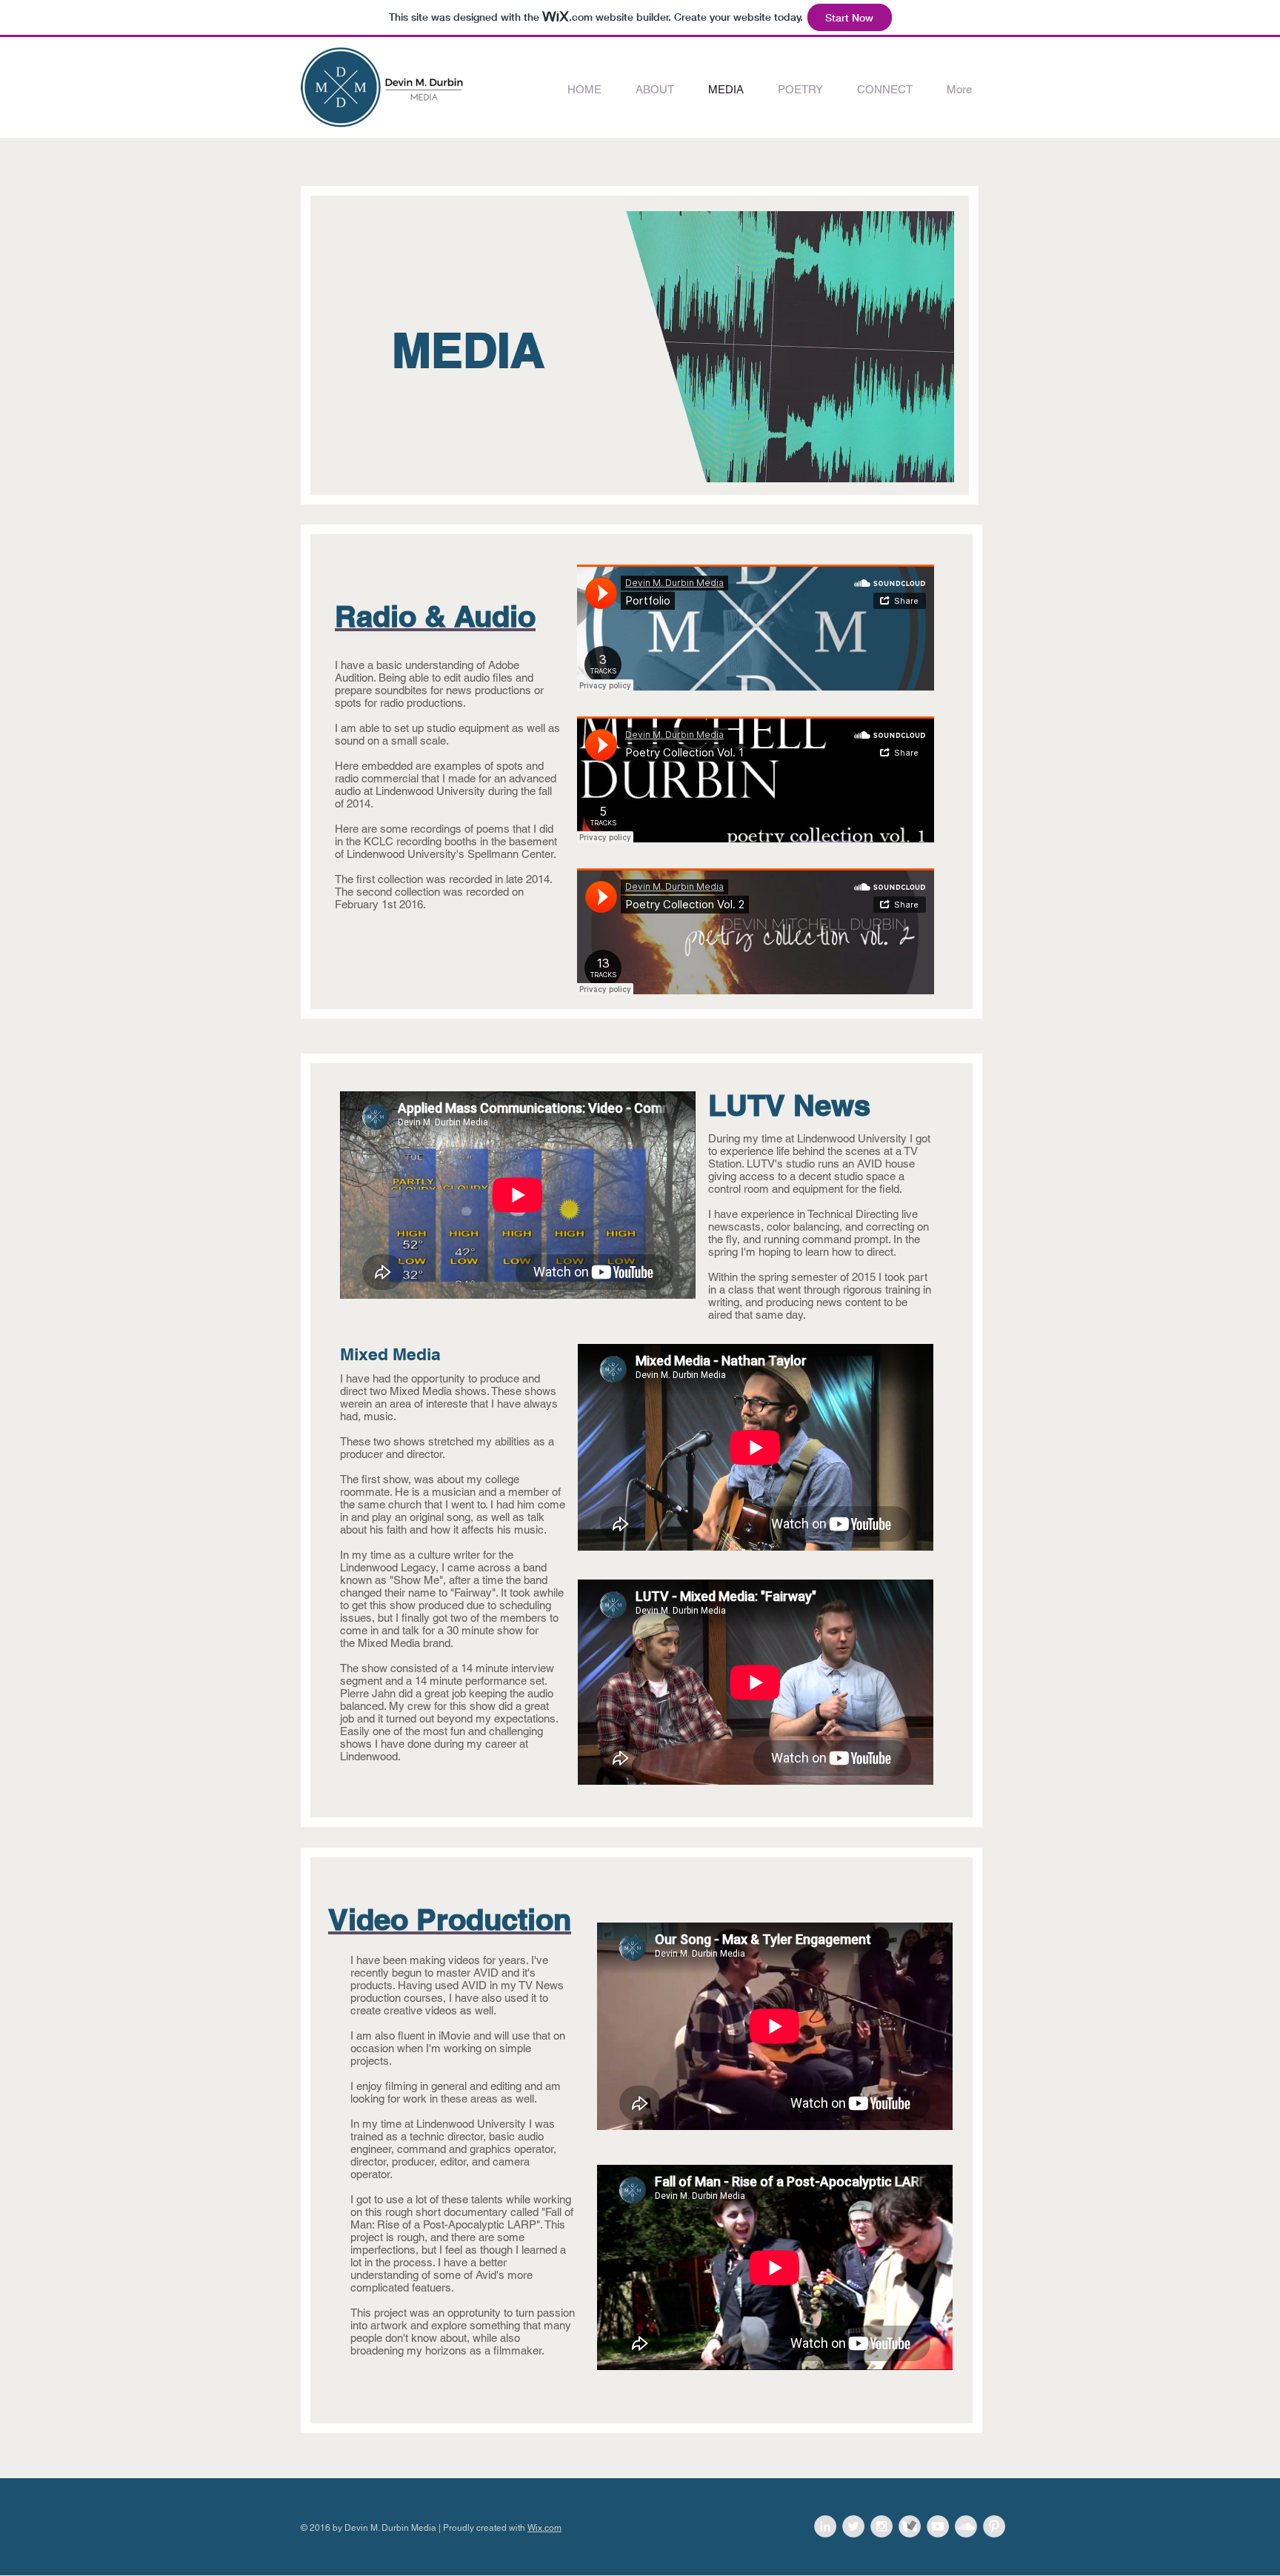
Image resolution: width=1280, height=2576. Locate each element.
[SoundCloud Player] (756, 628)
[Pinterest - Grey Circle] (994, 2526)
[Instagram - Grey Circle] (881, 2526)
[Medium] (910, 2526)
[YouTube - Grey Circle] (938, 2526)
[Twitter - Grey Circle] (853, 2526)
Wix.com (544, 2528)
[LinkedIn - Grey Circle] (825, 2526)
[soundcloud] (966, 2526)
